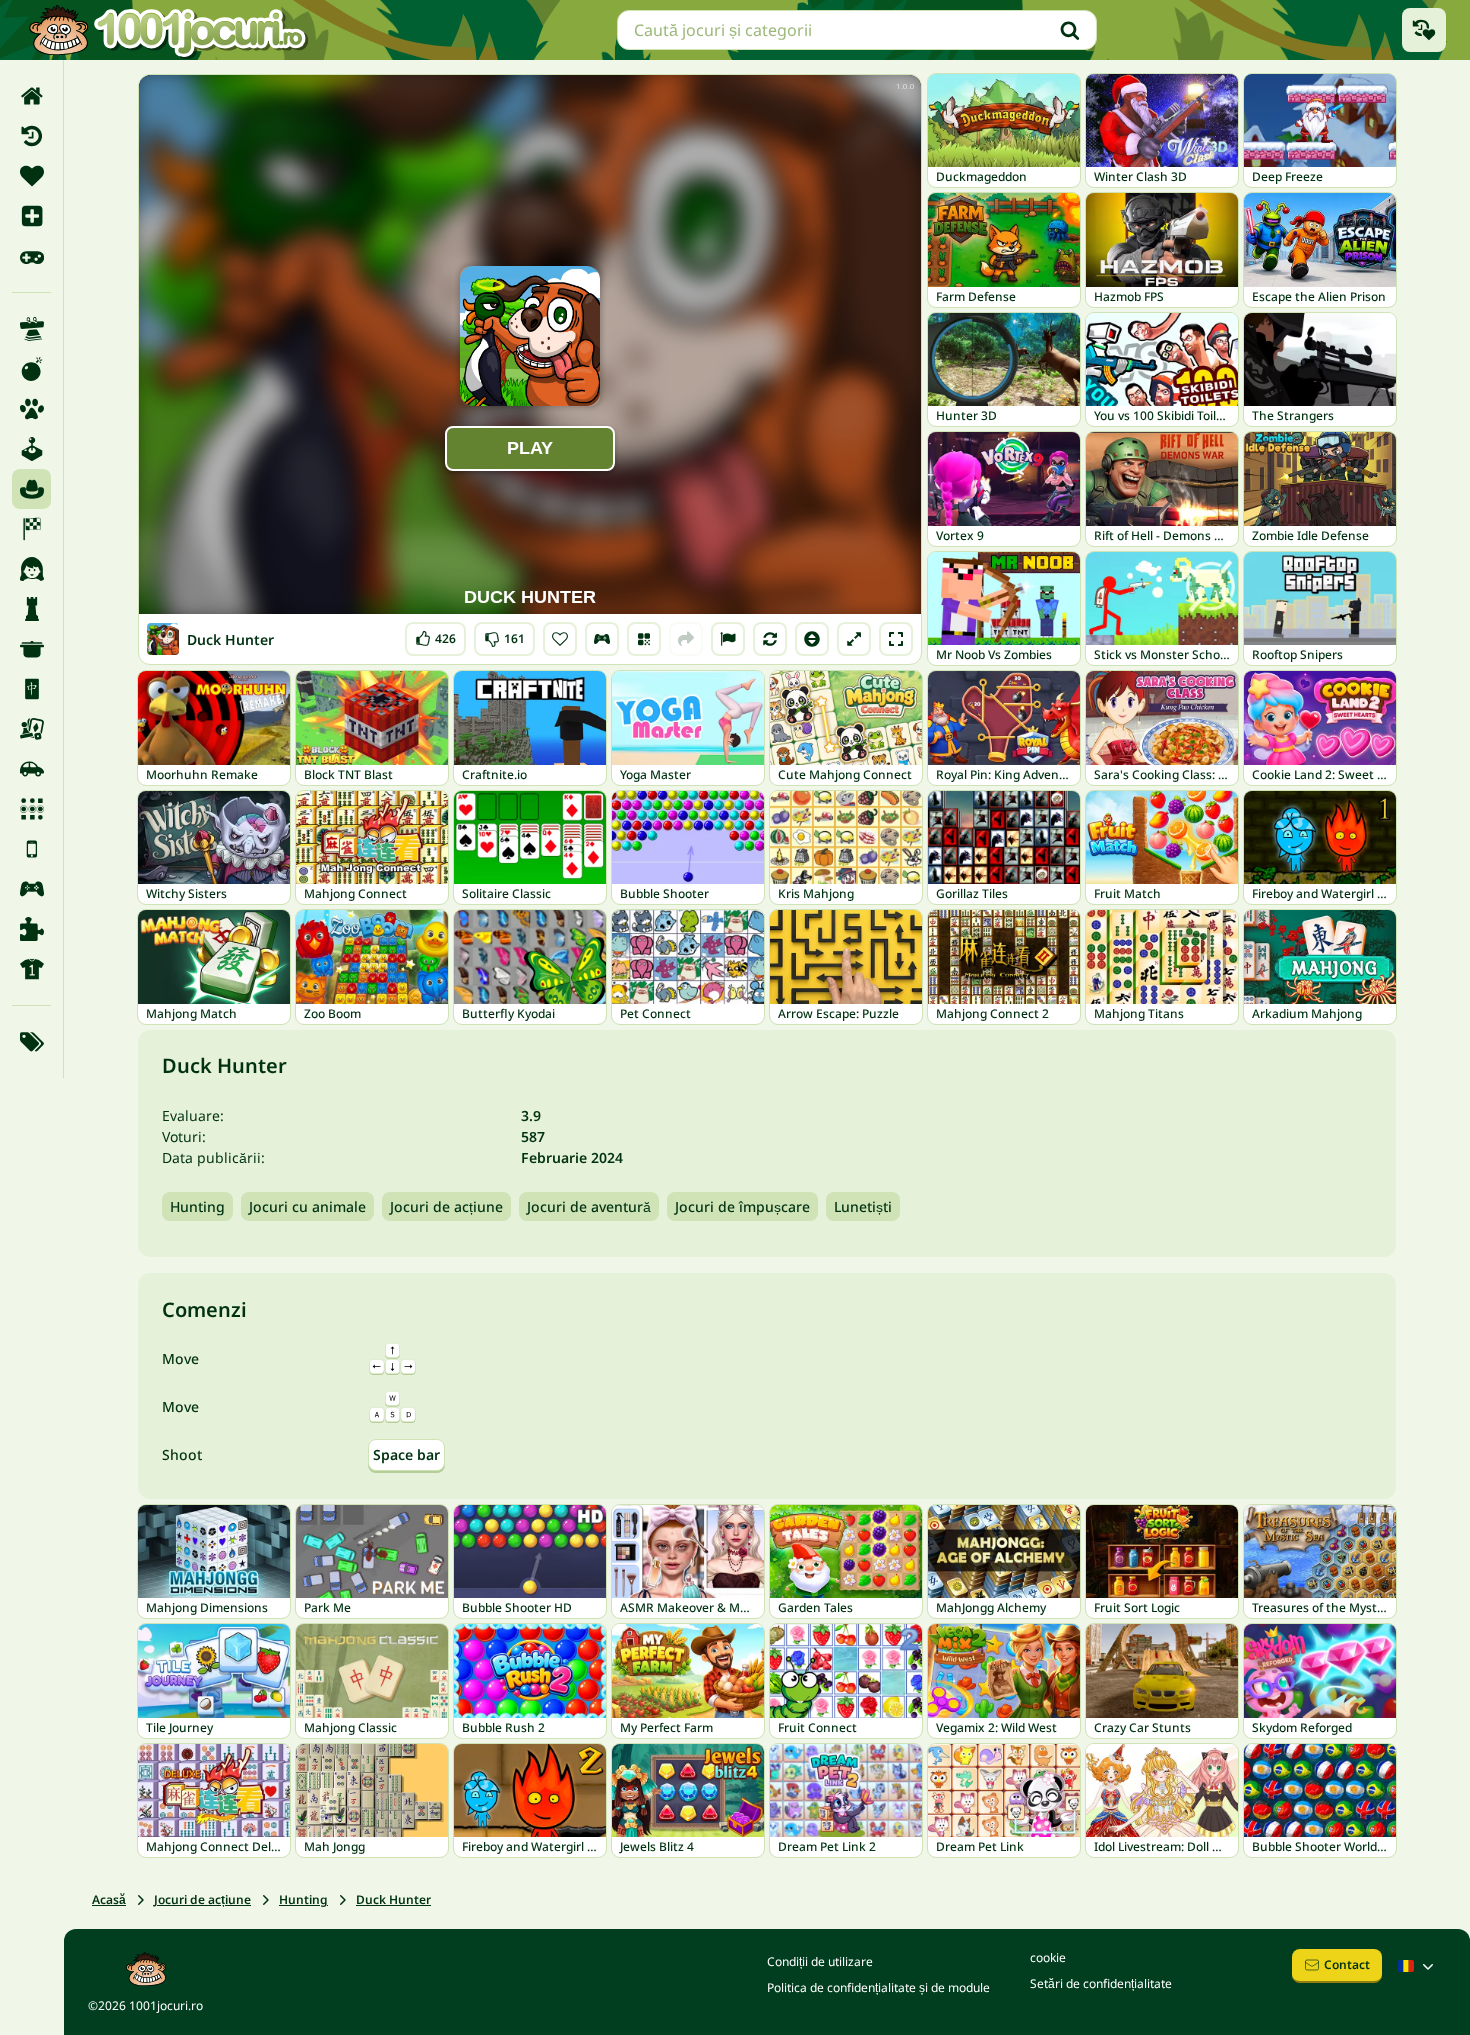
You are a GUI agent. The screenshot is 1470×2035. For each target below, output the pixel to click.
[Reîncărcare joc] (770, 639)
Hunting (197, 1206)
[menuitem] (31, 96)
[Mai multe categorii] (31, 1042)
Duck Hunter (393, 1899)
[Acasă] (31, 96)
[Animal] (31, 409)
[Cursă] (31, 529)
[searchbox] (857, 30)
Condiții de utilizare (820, 1961)
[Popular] (31, 256)
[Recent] (31, 136)
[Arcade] (31, 449)
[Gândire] (31, 609)
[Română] (1418, 1966)
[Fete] (31, 569)
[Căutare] (1070, 30)
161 (504, 634)
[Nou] (31, 216)
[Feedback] (728, 639)
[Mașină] (31, 769)
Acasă (109, 1899)
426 (435, 634)
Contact (1347, 1964)
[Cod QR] (644, 639)
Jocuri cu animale (307, 1206)
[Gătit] (31, 649)
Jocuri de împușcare (742, 1206)
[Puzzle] (31, 929)
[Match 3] (31, 809)
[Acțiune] (31, 369)
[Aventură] (31, 489)
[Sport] (31, 969)
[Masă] (31, 729)
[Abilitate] (31, 329)
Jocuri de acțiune (446, 1206)
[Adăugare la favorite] (560, 639)
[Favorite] (31, 176)
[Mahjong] (31, 689)
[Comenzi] (602, 639)
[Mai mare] (854, 639)
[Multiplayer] (31, 889)
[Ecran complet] (896, 639)
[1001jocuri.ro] (168, 30)
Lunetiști (863, 1206)
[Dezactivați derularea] (812, 639)
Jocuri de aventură (589, 1206)
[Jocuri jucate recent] (1424, 30)
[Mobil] (31, 849)
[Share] (686, 639)
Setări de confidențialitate (1101, 1983)
